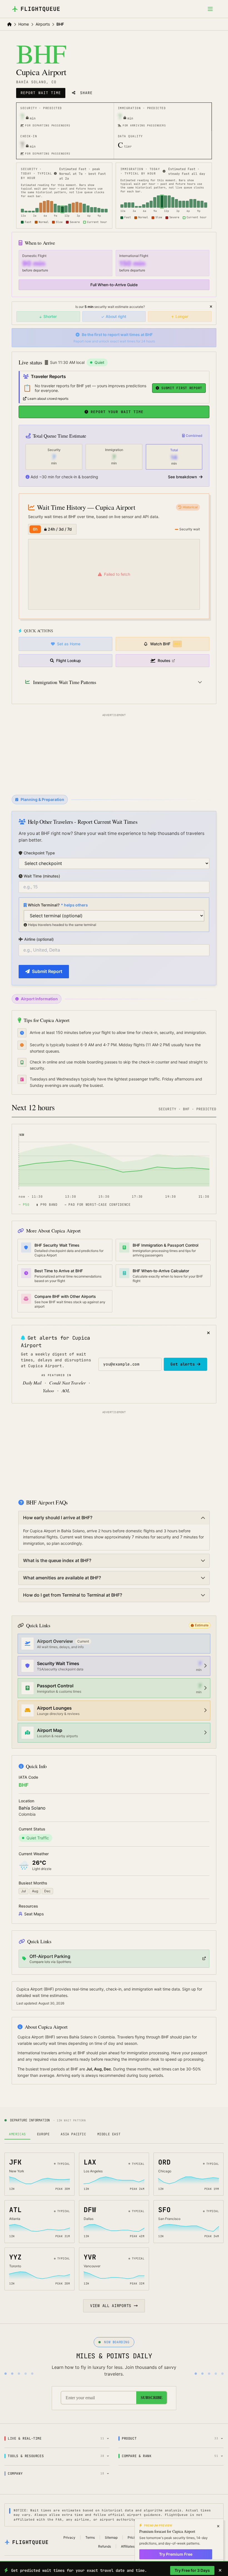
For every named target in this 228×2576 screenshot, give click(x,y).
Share (86, 93)
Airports (43, 24)
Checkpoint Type (39, 853)
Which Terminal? (58, 905)
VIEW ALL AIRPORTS (111, 2306)
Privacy (69, 2537)
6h (35, 529)
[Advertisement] (114, 753)
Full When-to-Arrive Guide (114, 285)
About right (116, 316)
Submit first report (182, 388)
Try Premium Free (176, 2554)
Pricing (133, 2537)
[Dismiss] (211, 307)
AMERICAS (17, 2134)
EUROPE (43, 2134)
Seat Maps (34, 1914)
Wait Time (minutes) (42, 876)
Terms (90, 2537)
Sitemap (111, 2537)
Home (24, 24)
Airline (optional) (39, 939)
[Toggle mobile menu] (210, 9)
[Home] (9, 24)
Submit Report (47, 971)
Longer (182, 316)
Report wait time (41, 93)
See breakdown (183, 477)
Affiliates (128, 2546)
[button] (65, 145)
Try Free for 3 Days (192, 2570)
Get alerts (183, 1364)
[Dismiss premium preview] (218, 2526)
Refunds (105, 2546)
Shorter (50, 316)
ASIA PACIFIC (73, 2134)
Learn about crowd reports (48, 399)
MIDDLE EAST (109, 2134)
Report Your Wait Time (117, 412)
